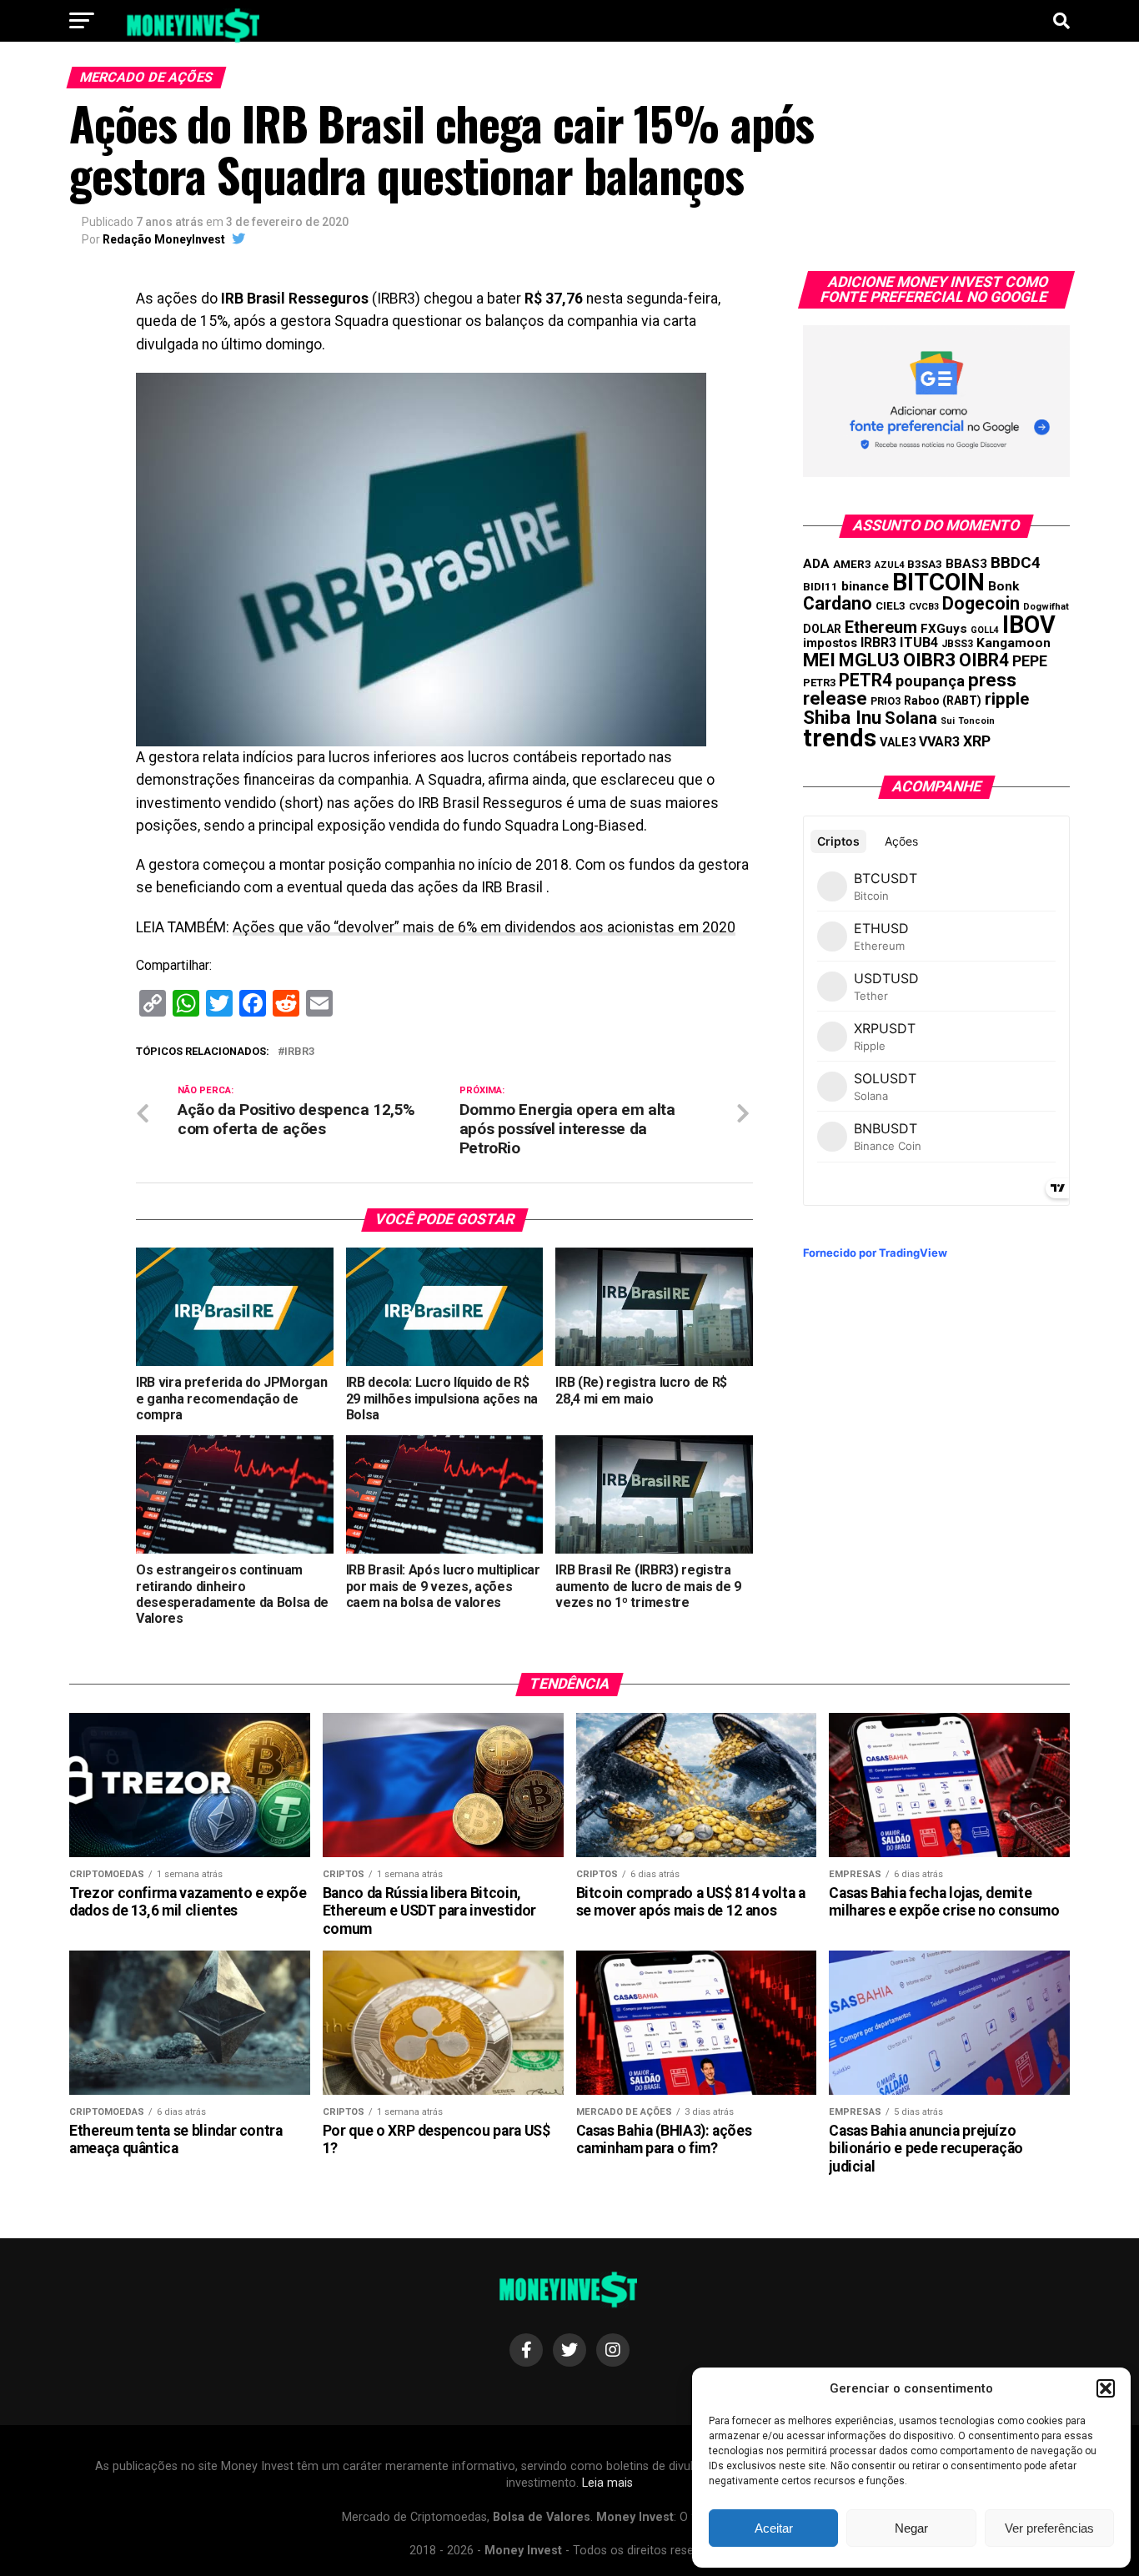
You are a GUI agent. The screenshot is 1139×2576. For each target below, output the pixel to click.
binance (865, 586)
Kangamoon (1014, 643)
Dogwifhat (1046, 607)
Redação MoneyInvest (164, 239)
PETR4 (866, 680)
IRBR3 (299, 1052)
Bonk (1004, 586)
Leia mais (607, 2483)
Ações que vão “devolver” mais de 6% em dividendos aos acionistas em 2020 (484, 927)
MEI (819, 660)
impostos (830, 643)
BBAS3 (966, 564)
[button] (1106, 2388)
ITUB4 (919, 643)
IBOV (1029, 625)
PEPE (1030, 661)
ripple (1007, 699)
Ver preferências (1049, 2528)
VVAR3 (939, 742)
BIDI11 (820, 587)
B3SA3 (925, 564)
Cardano (838, 603)
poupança (930, 681)
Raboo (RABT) (943, 700)
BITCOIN (938, 582)
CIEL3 (891, 606)
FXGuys (944, 629)
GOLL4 (985, 630)
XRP (977, 741)
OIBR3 (929, 660)
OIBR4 (984, 660)
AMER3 (852, 564)
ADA (816, 564)
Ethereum (881, 627)
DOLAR (822, 629)
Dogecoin (981, 603)
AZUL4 (889, 565)
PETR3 (819, 683)
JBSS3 (957, 644)
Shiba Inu (842, 717)
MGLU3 (869, 660)
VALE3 (898, 742)
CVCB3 (924, 607)
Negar (911, 2528)
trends (840, 738)
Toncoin (976, 721)
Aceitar (774, 2528)
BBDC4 (1016, 562)
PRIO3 (886, 701)
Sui (948, 721)
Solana (911, 718)
